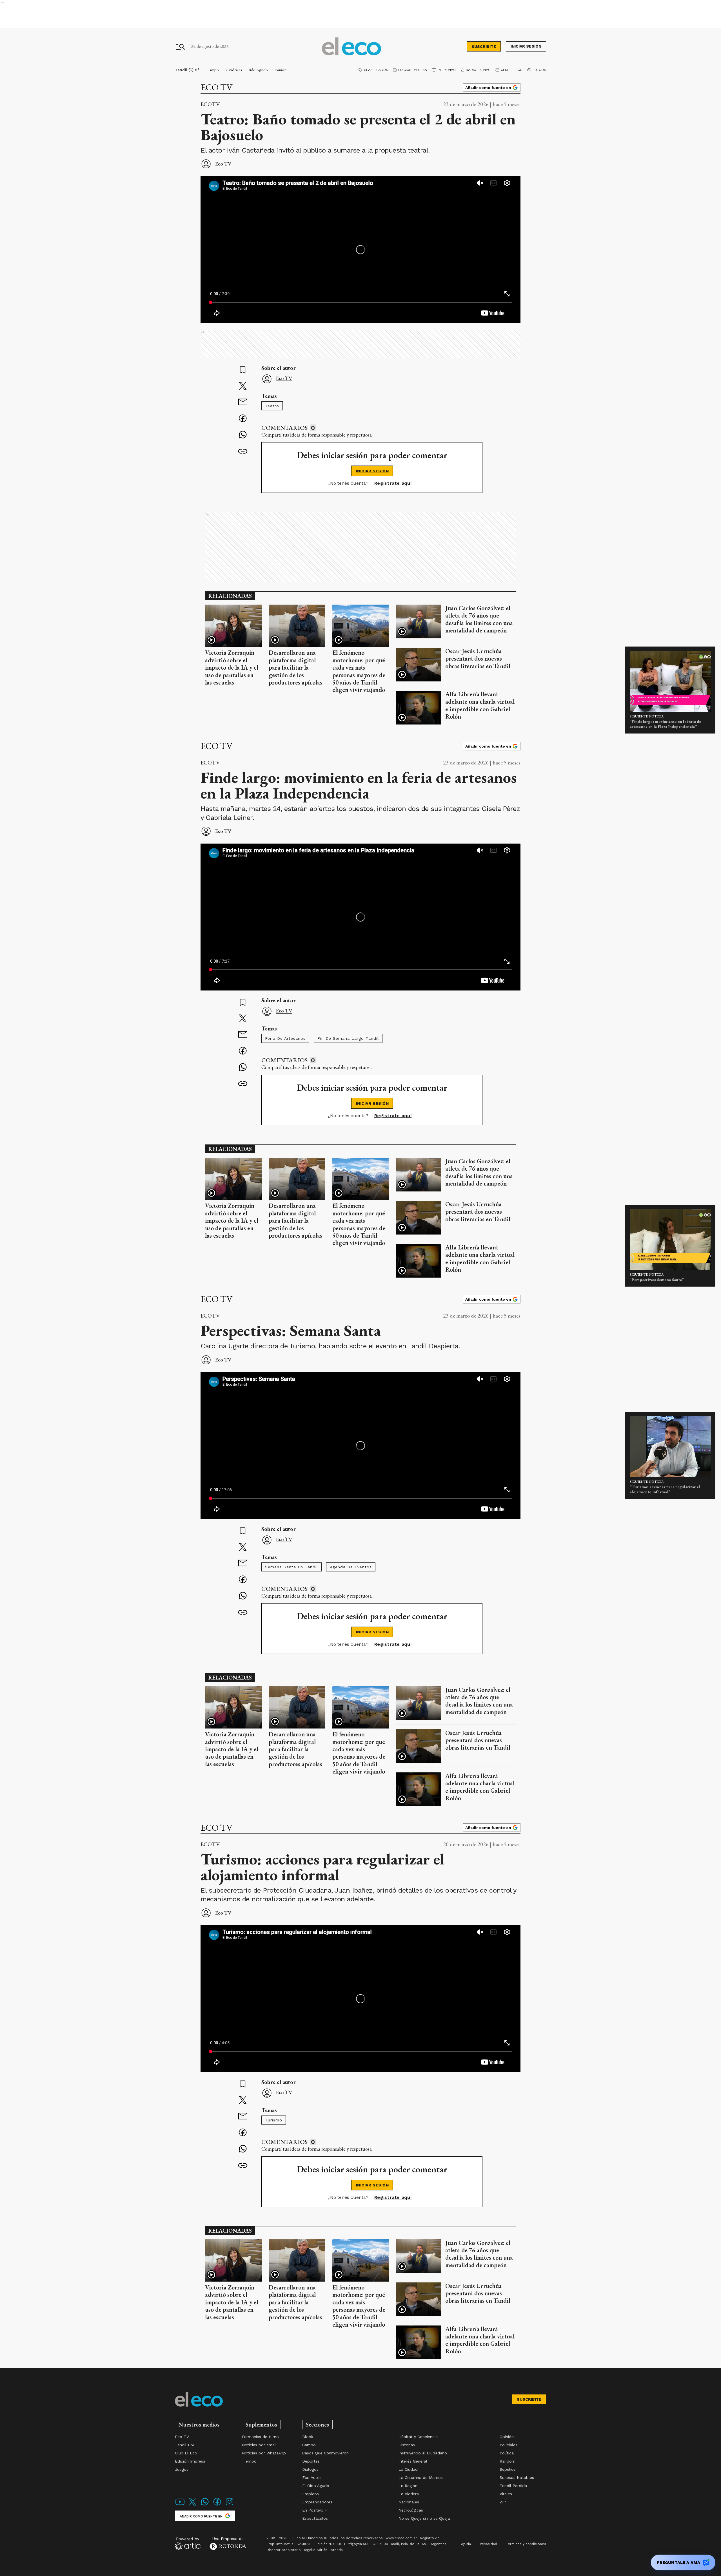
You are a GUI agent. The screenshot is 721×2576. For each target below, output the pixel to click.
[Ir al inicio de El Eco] (351, 47)
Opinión (279, 70)
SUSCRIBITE (484, 46)
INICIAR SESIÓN (372, 471)
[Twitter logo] (192, 2505)
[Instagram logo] (230, 2505)
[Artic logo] (188, 2543)
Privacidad (489, 2544)
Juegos (539, 70)
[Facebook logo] (217, 2505)
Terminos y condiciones (526, 2544)
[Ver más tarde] (243, 370)
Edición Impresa (413, 70)
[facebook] (243, 419)
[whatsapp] (243, 435)
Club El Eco (512, 70)
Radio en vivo (478, 70)
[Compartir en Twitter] (243, 386)
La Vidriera (233, 70)
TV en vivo (446, 70)
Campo (213, 70)
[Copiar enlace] (243, 451)
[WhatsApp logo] (205, 2505)
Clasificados (376, 70)
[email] (243, 403)
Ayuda (466, 2544)
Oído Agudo (257, 70)
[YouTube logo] (180, 2505)
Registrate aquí (393, 483)
